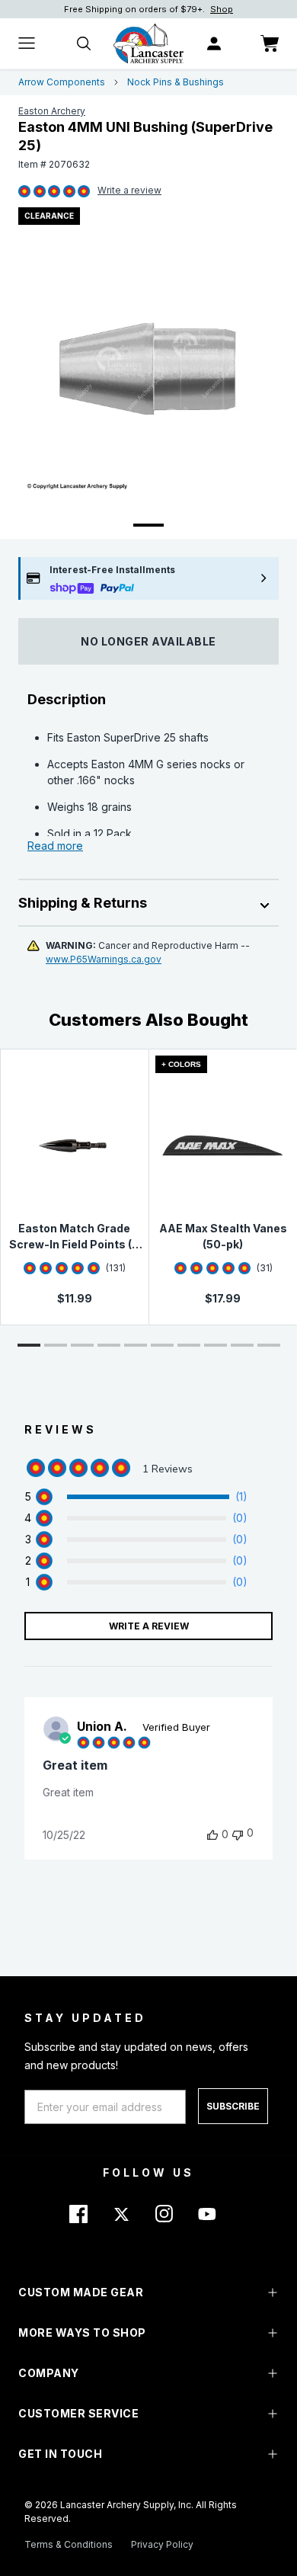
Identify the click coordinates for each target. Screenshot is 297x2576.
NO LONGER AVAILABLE (148, 641)
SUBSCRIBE (233, 2106)
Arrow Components (62, 82)
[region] (136, 1497)
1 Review (129, 191)
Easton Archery (52, 111)
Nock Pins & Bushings (176, 82)
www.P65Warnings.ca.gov (104, 959)
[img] (24, 192)
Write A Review (149, 1626)
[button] (29, 1345)
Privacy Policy (162, 2544)
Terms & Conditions (69, 2544)
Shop (222, 9)
